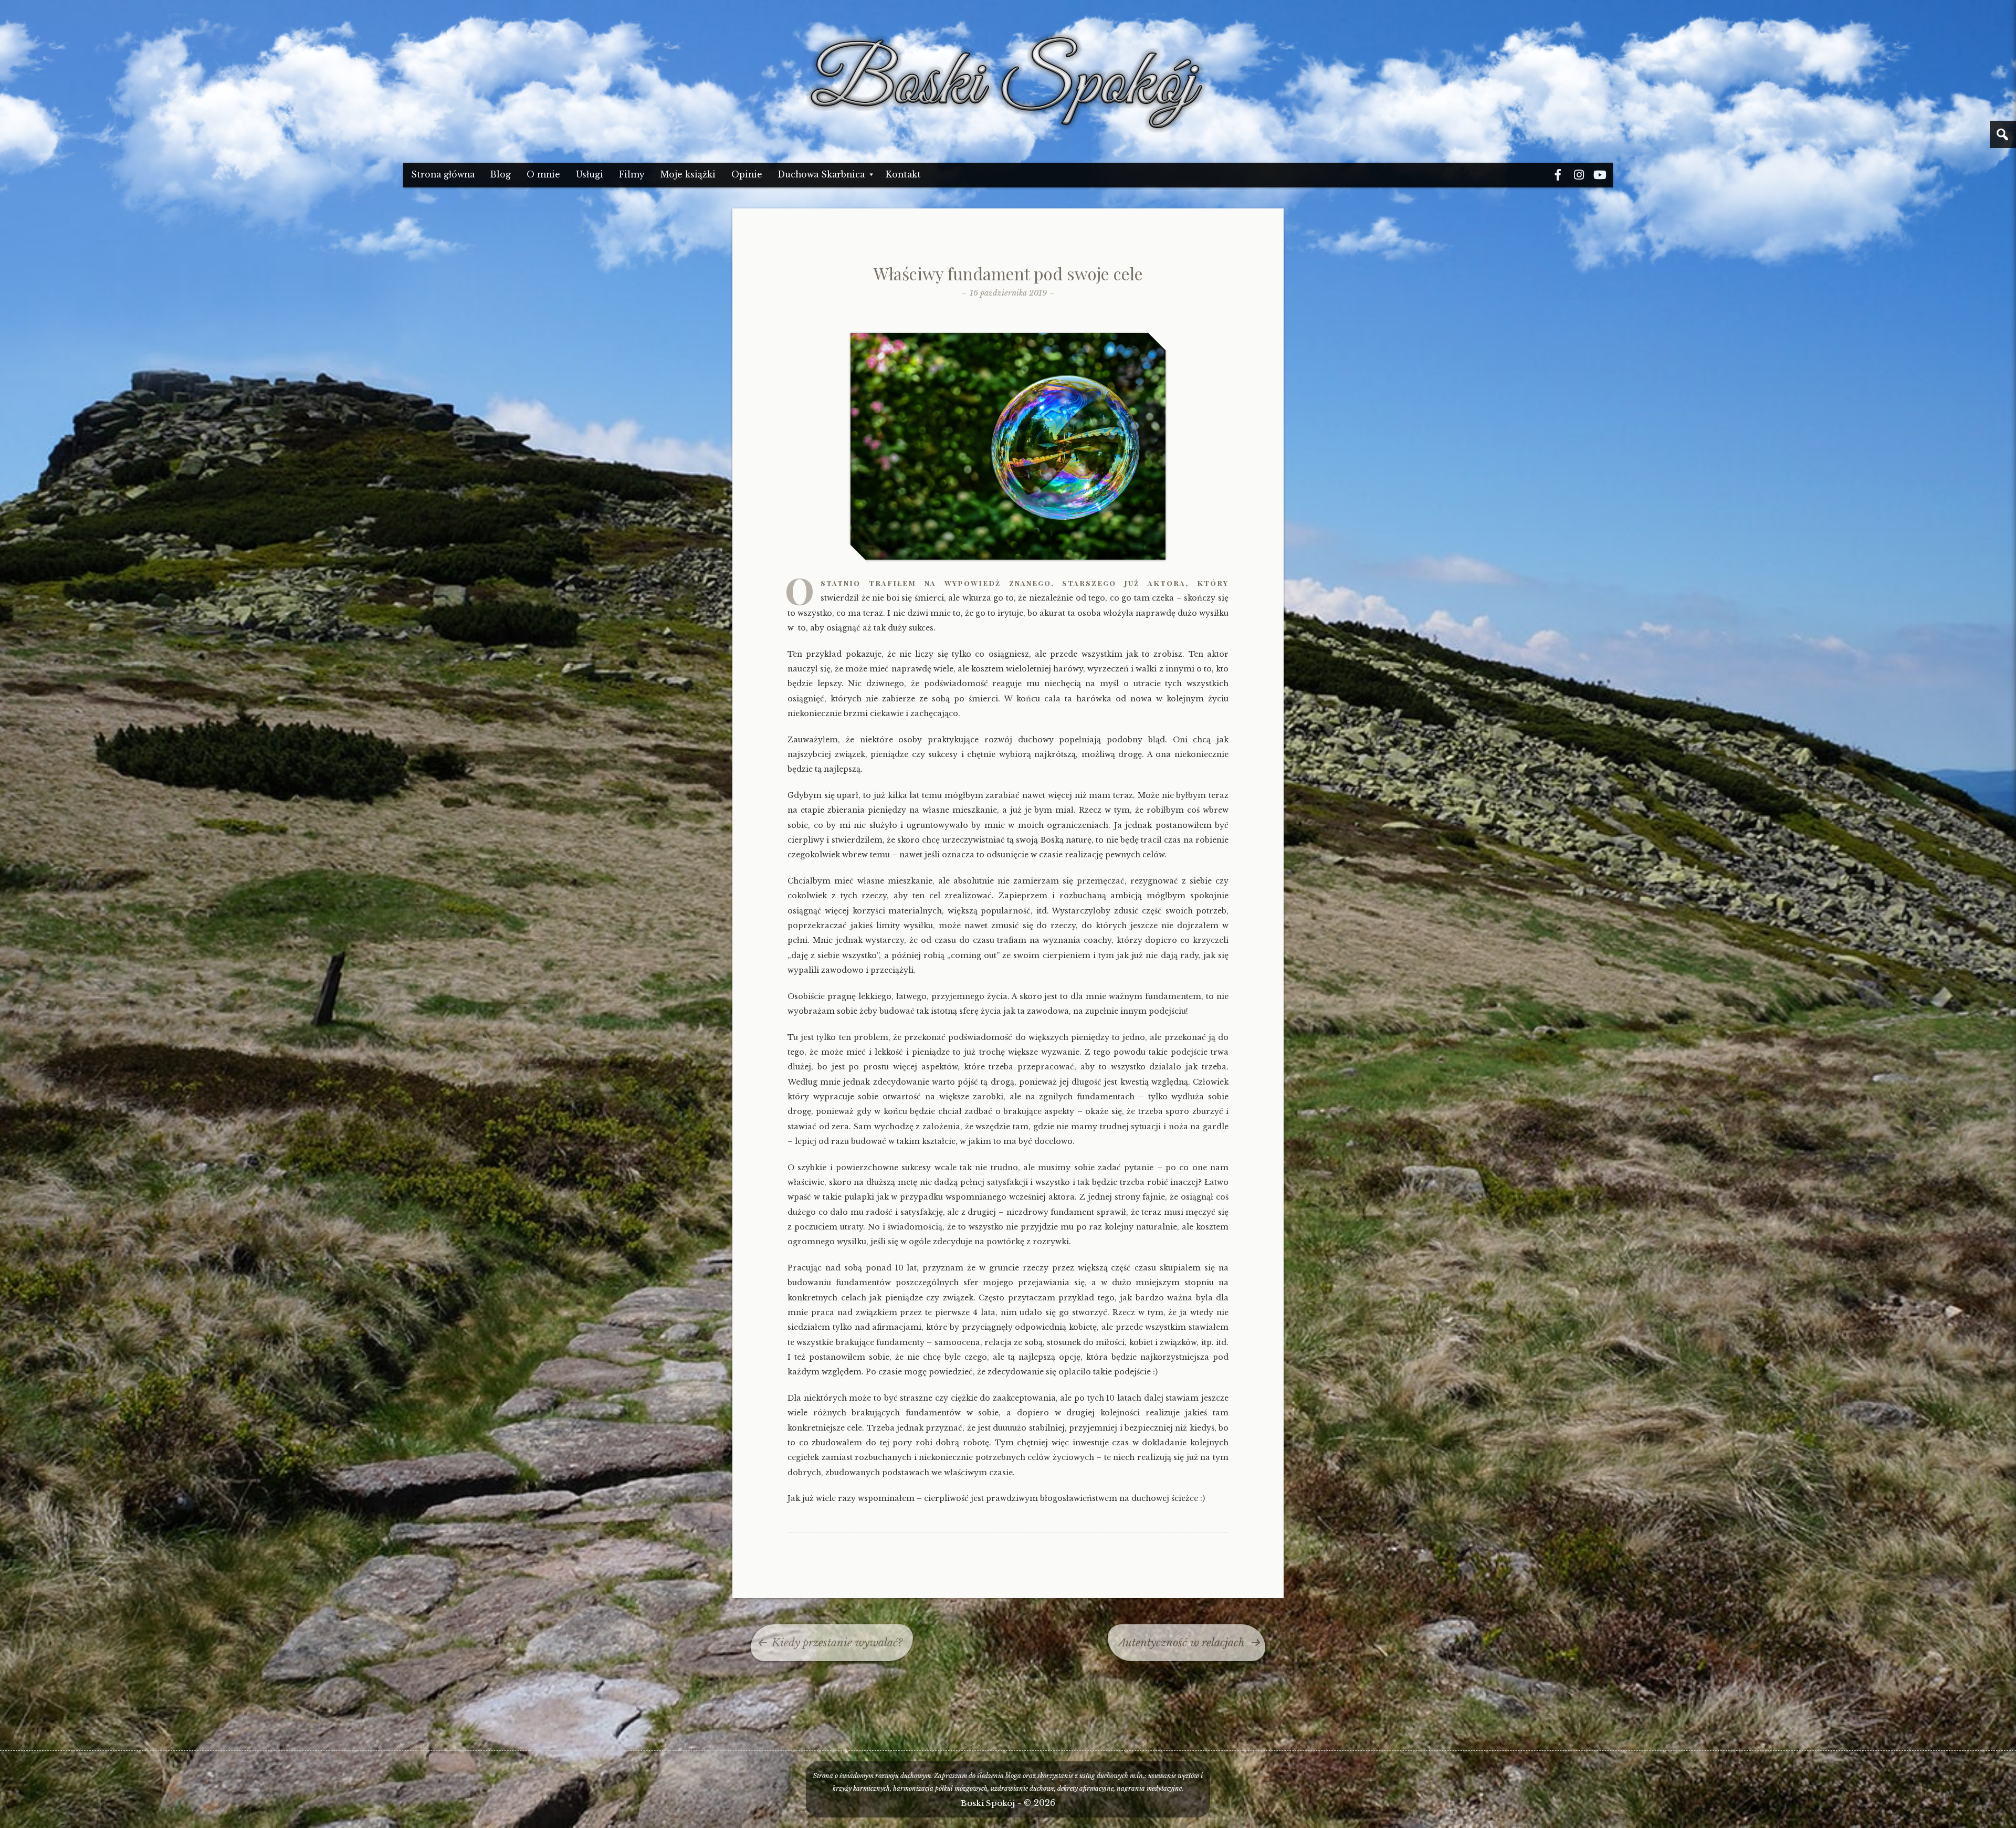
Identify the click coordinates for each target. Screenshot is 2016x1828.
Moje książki (688, 175)
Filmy (632, 175)
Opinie (747, 175)
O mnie (543, 175)
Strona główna (443, 175)
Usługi (590, 175)
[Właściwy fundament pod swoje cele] (1008, 557)
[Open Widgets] (2003, 134)
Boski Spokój (988, 1803)
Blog (501, 175)
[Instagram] (1579, 175)
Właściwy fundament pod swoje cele (1008, 273)
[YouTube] (1600, 175)
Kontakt (903, 175)
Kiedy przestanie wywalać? (837, 1643)
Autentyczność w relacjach (1181, 1643)
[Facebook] (1558, 175)
